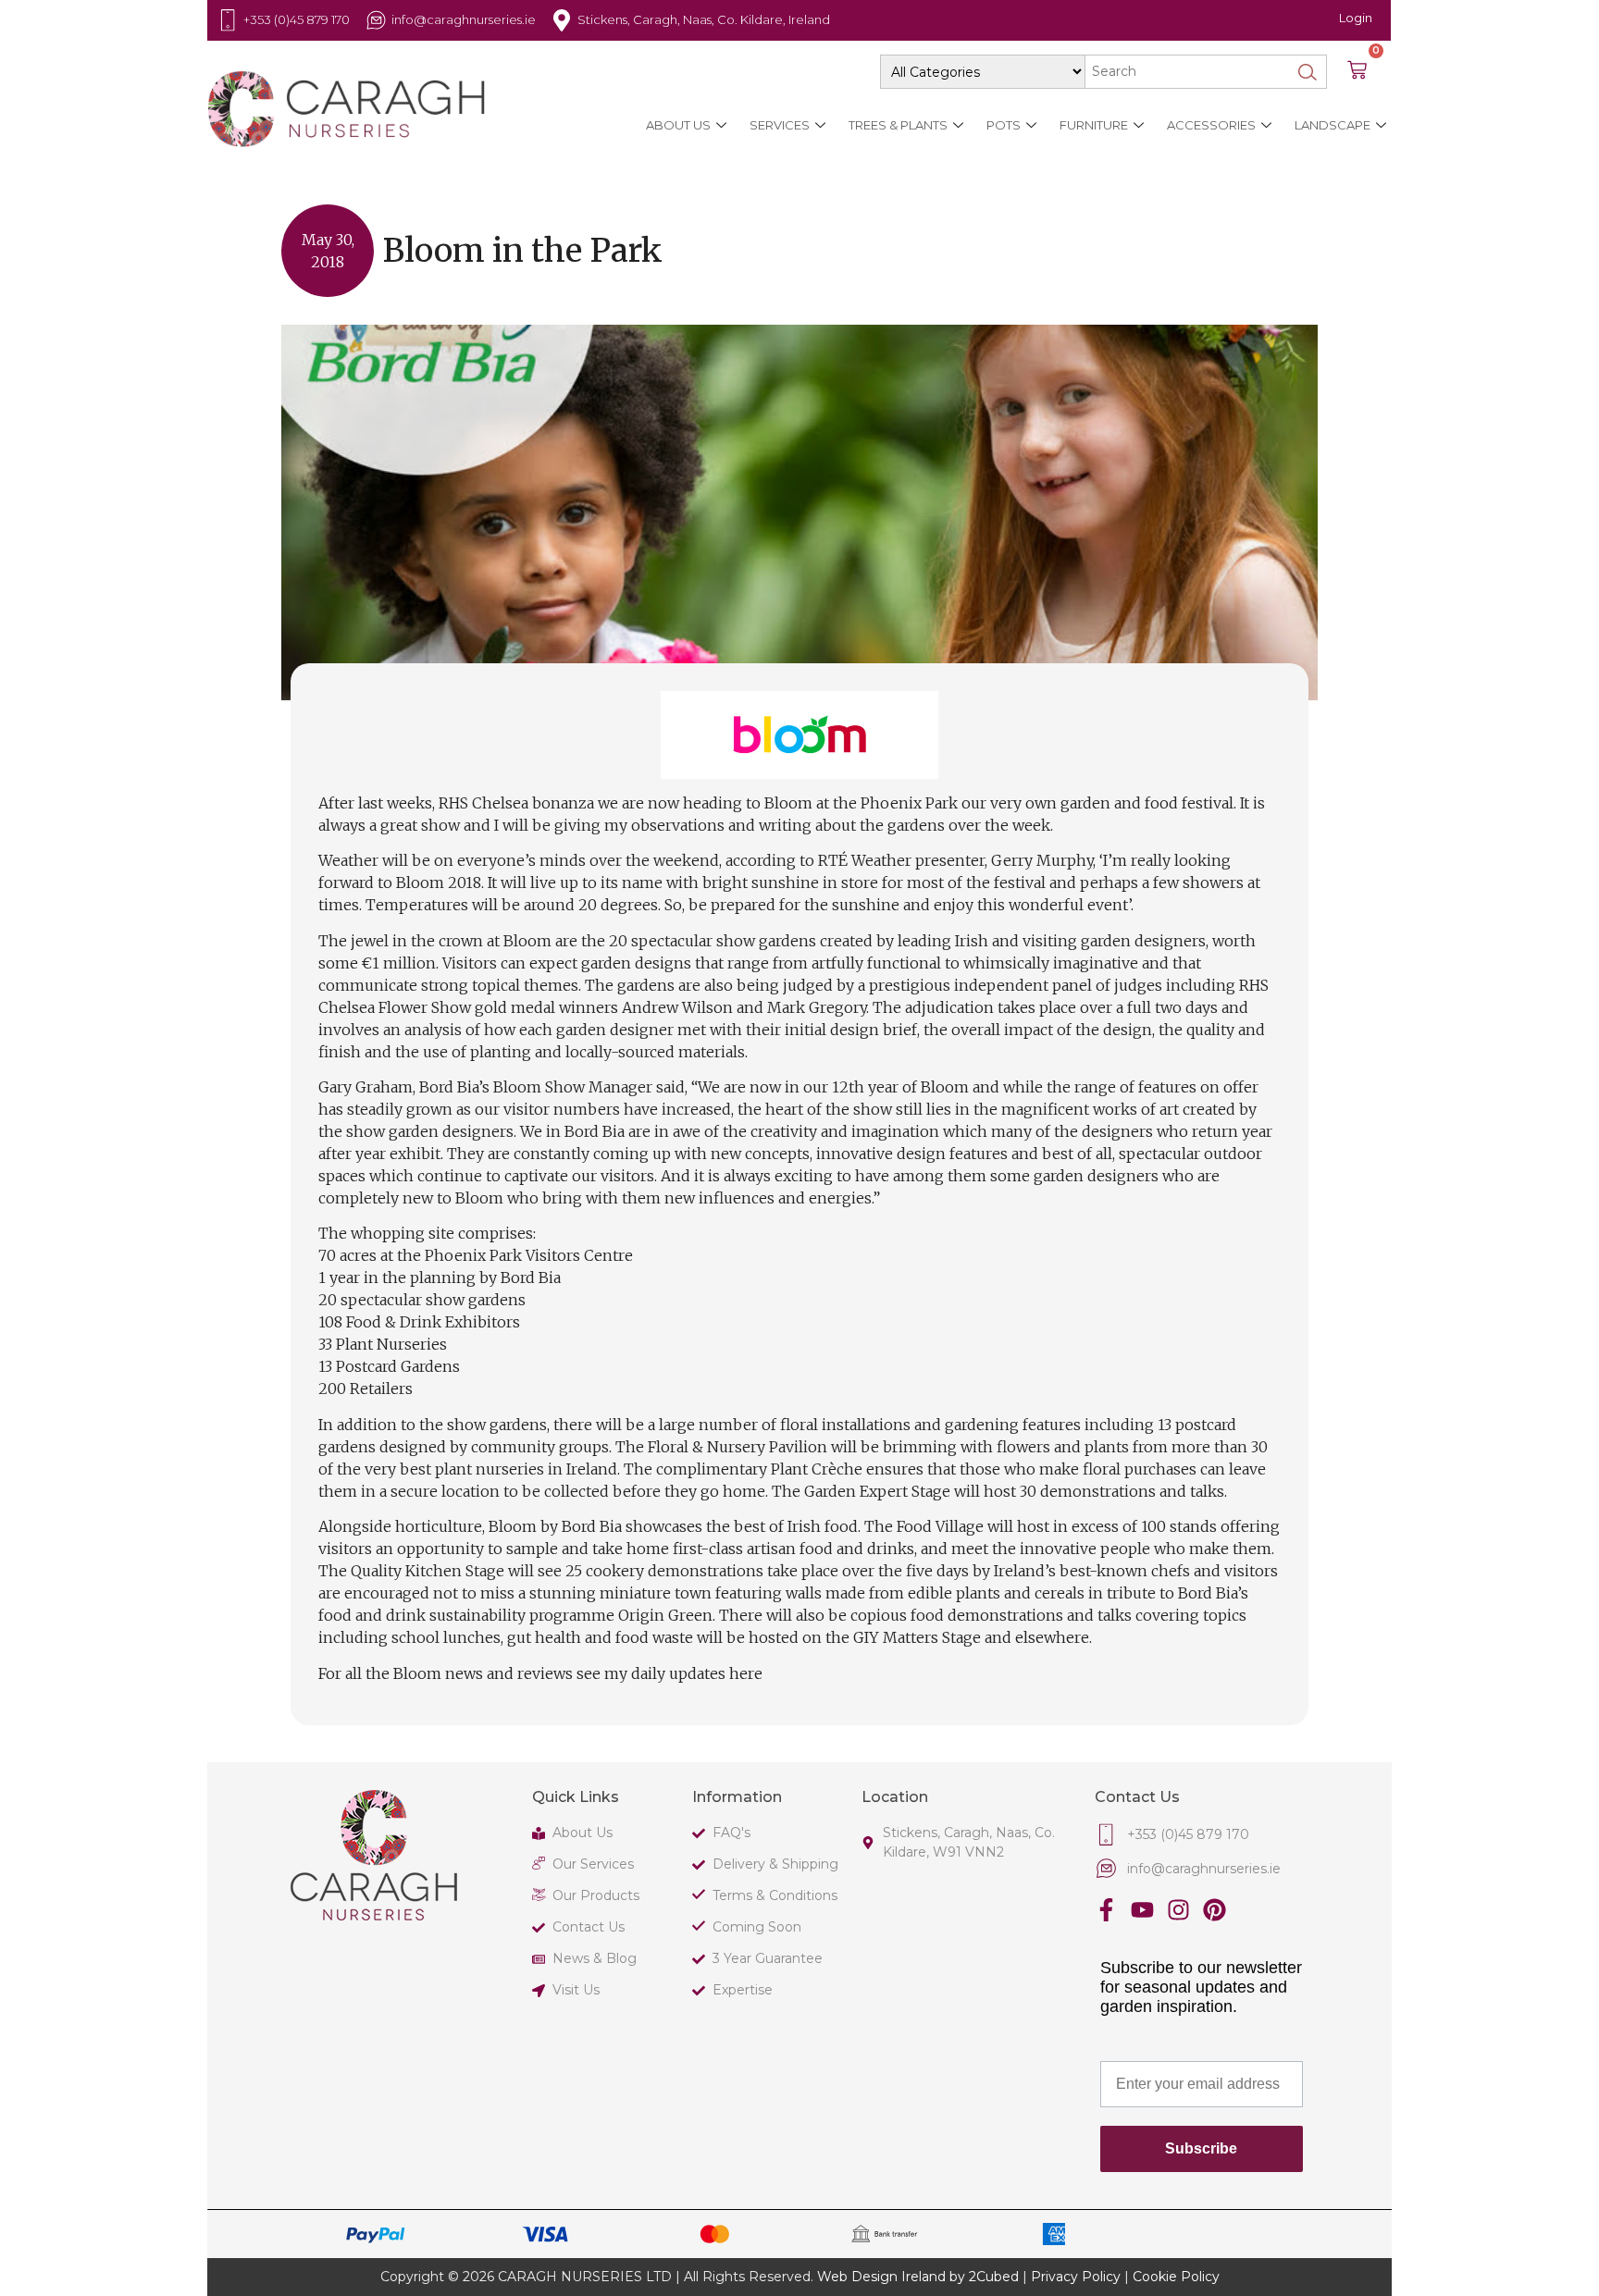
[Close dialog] (1232, 831)
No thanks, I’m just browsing (568, 1401)
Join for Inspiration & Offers (568, 1347)
